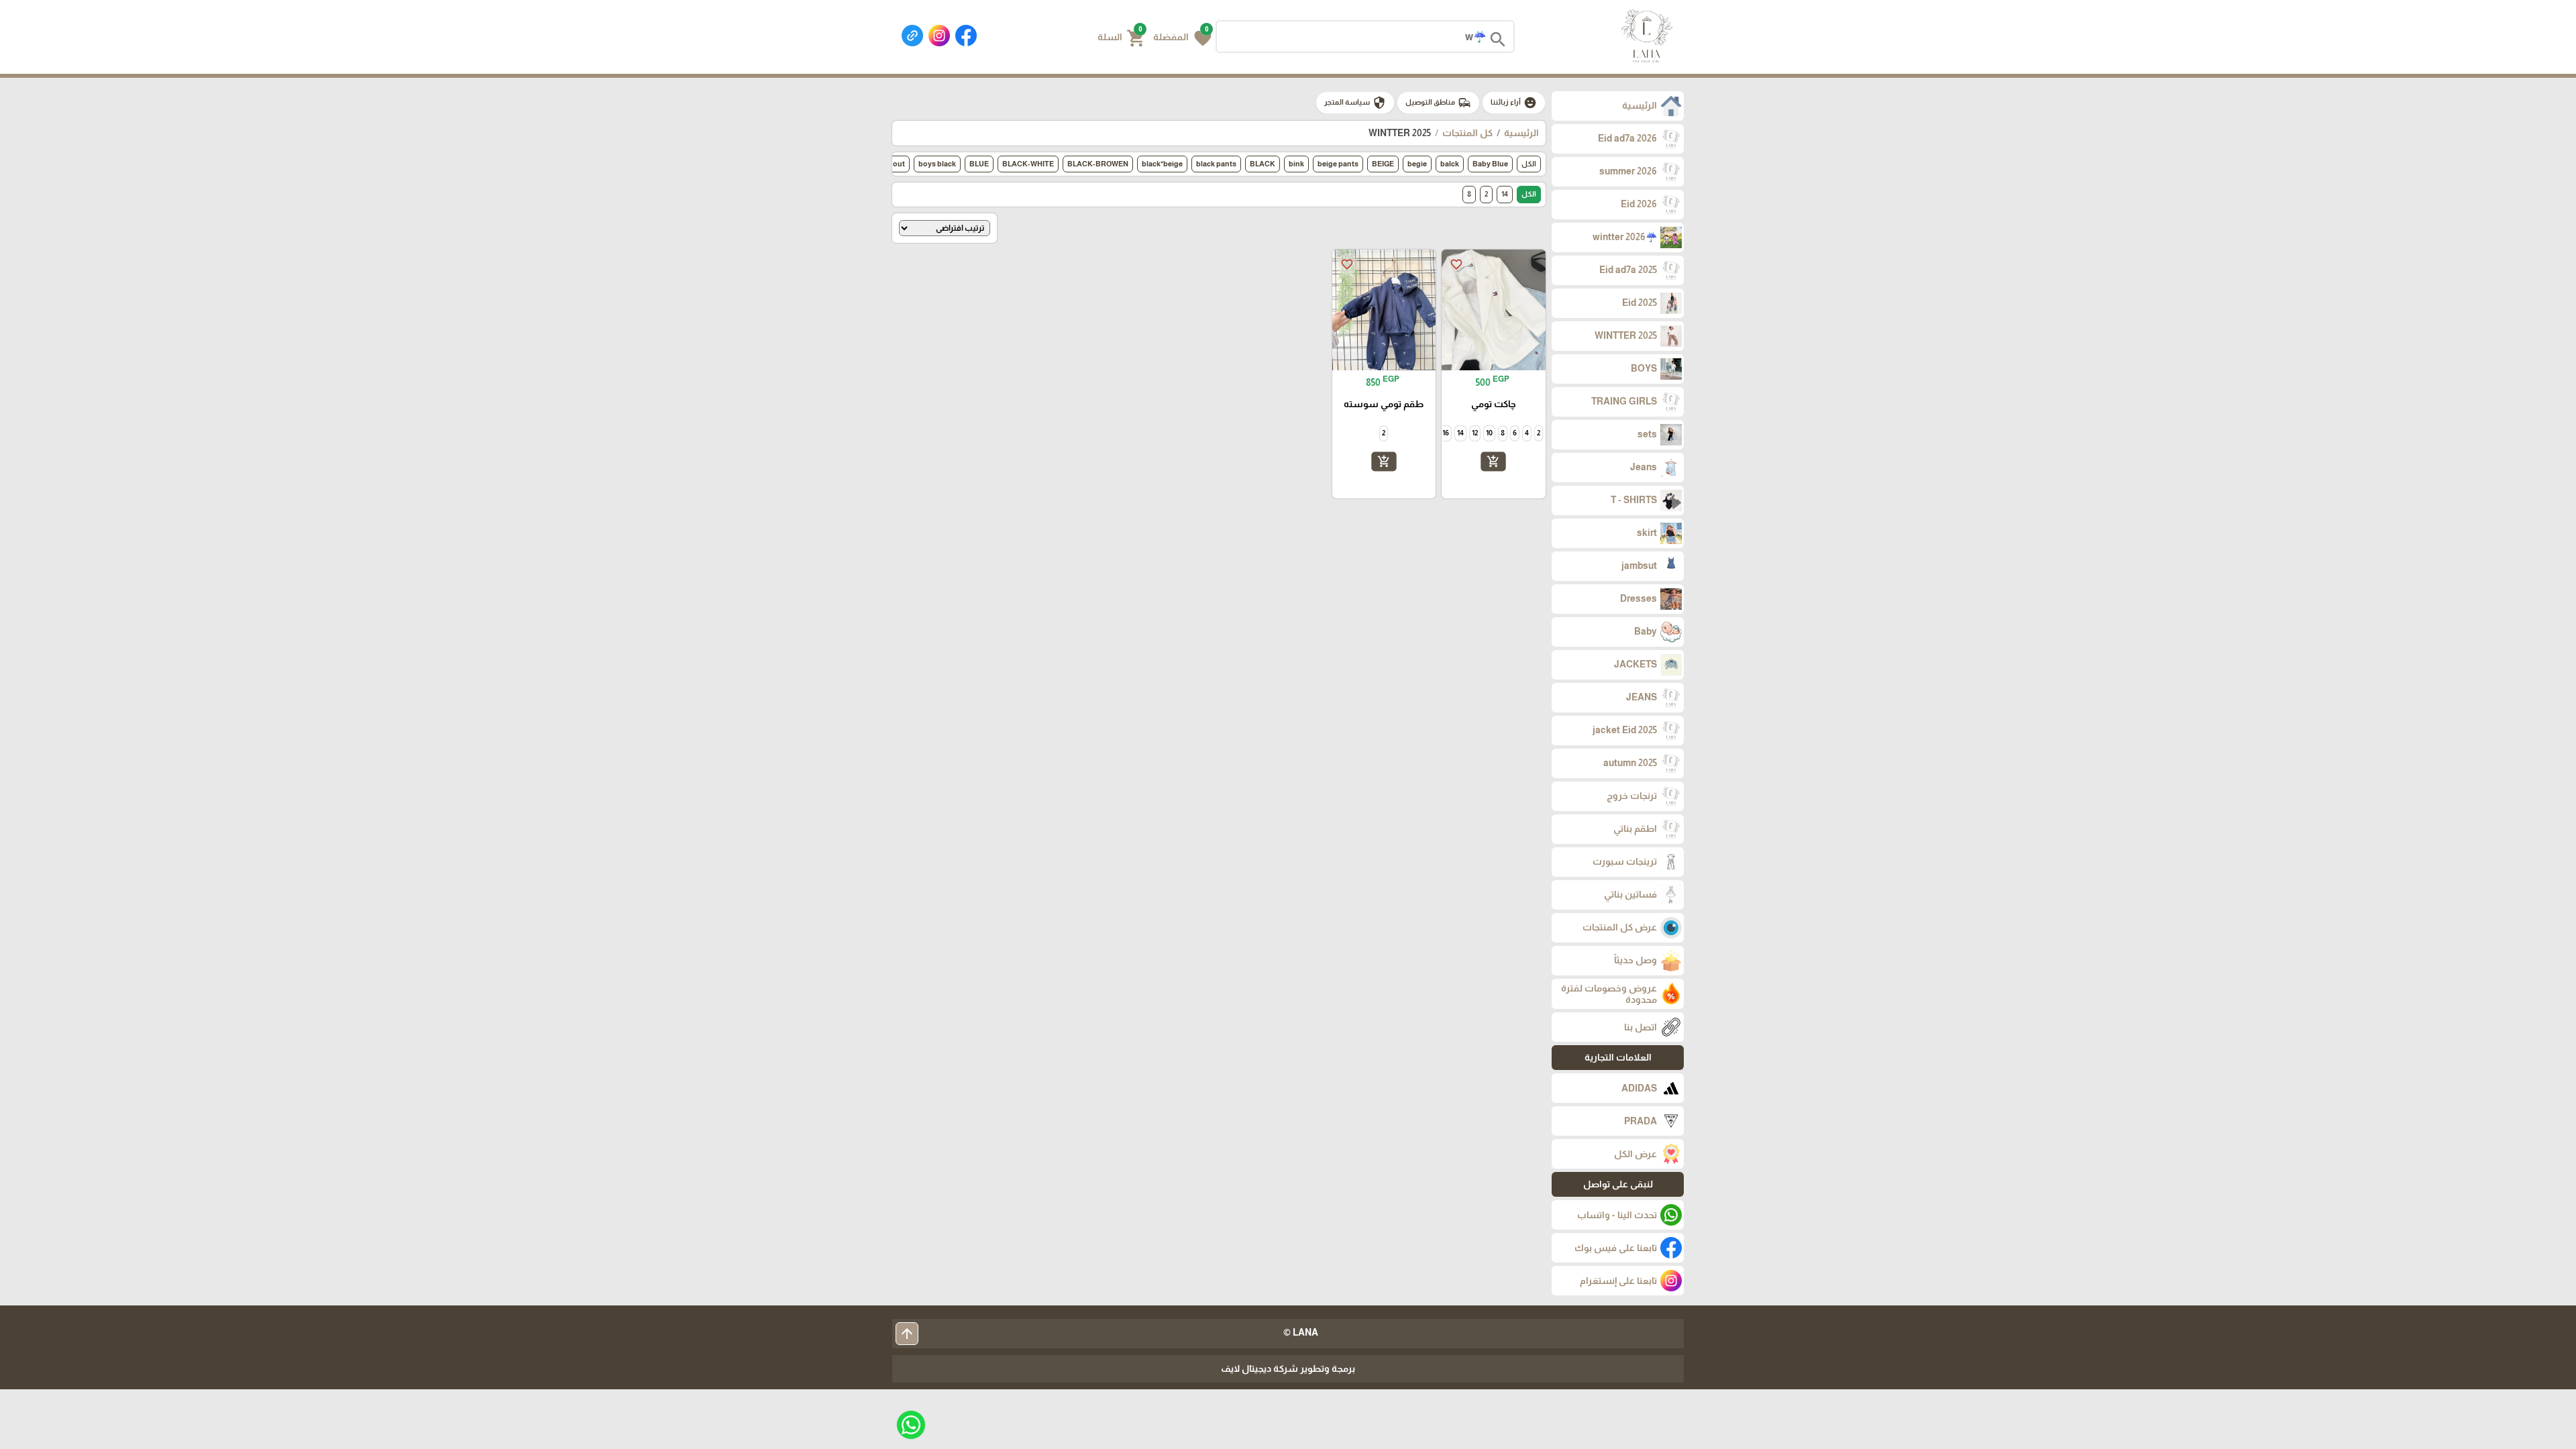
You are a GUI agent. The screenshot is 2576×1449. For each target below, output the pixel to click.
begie (1417, 164)
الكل (1529, 164)
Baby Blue (1490, 164)
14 (1505, 194)
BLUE (979, 164)
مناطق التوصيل (1438, 103)
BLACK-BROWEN (1098, 164)
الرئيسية (1521, 133)
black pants (1216, 164)
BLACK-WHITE (1028, 164)
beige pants (1338, 164)
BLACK (1263, 164)
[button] (1182, 37)
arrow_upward (907, 1334)
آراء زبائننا (1514, 103)
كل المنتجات (1467, 133)
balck (1450, 164)
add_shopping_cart (1493, 461)
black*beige (1162, 164)
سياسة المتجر (1355, 103)
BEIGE (1383, 164)
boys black (937, 164)
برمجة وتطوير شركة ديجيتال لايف (1288, 1368)
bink (1296, 164)
